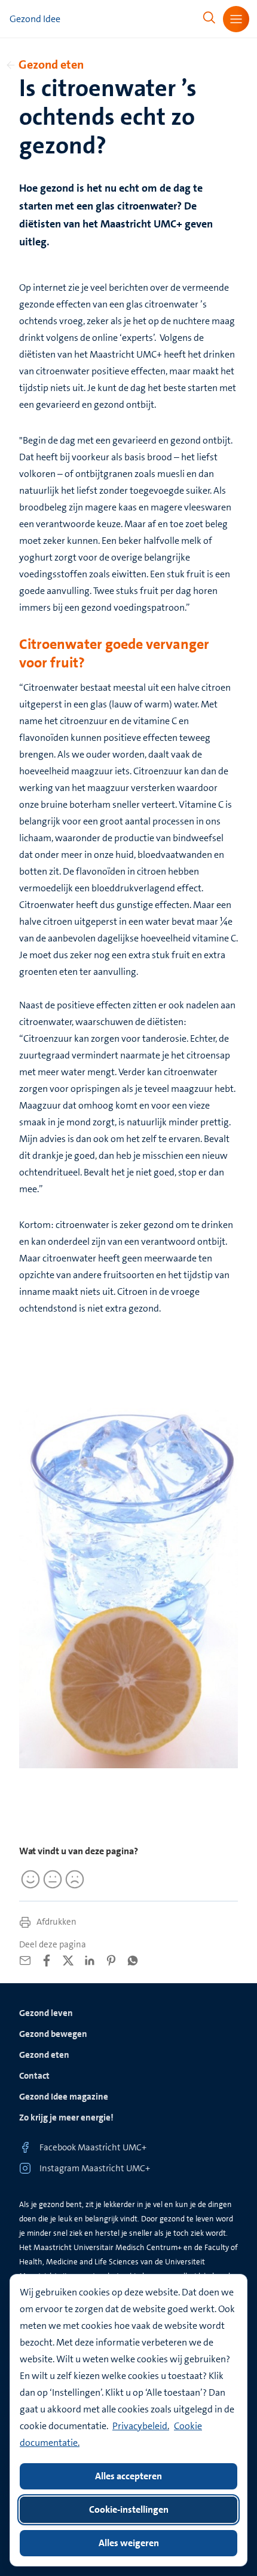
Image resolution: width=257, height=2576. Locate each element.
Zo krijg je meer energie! (66, 2118)
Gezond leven (46, 2013)
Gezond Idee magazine (64, 2097)
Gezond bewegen (53, 2034)
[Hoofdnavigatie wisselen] (236, 19)
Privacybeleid (140, 2426)
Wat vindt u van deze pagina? (79, 1851)
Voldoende (51, 1879)
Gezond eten (51, 64)
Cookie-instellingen (129, 2509)
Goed (29, 1879)
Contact (34, 2076)
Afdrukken (56, 1922)
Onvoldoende (73, 1879)
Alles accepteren (128, 2476)
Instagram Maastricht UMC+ (95, 2168)
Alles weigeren (129, 2543)
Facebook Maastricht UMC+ (93, 2147)
